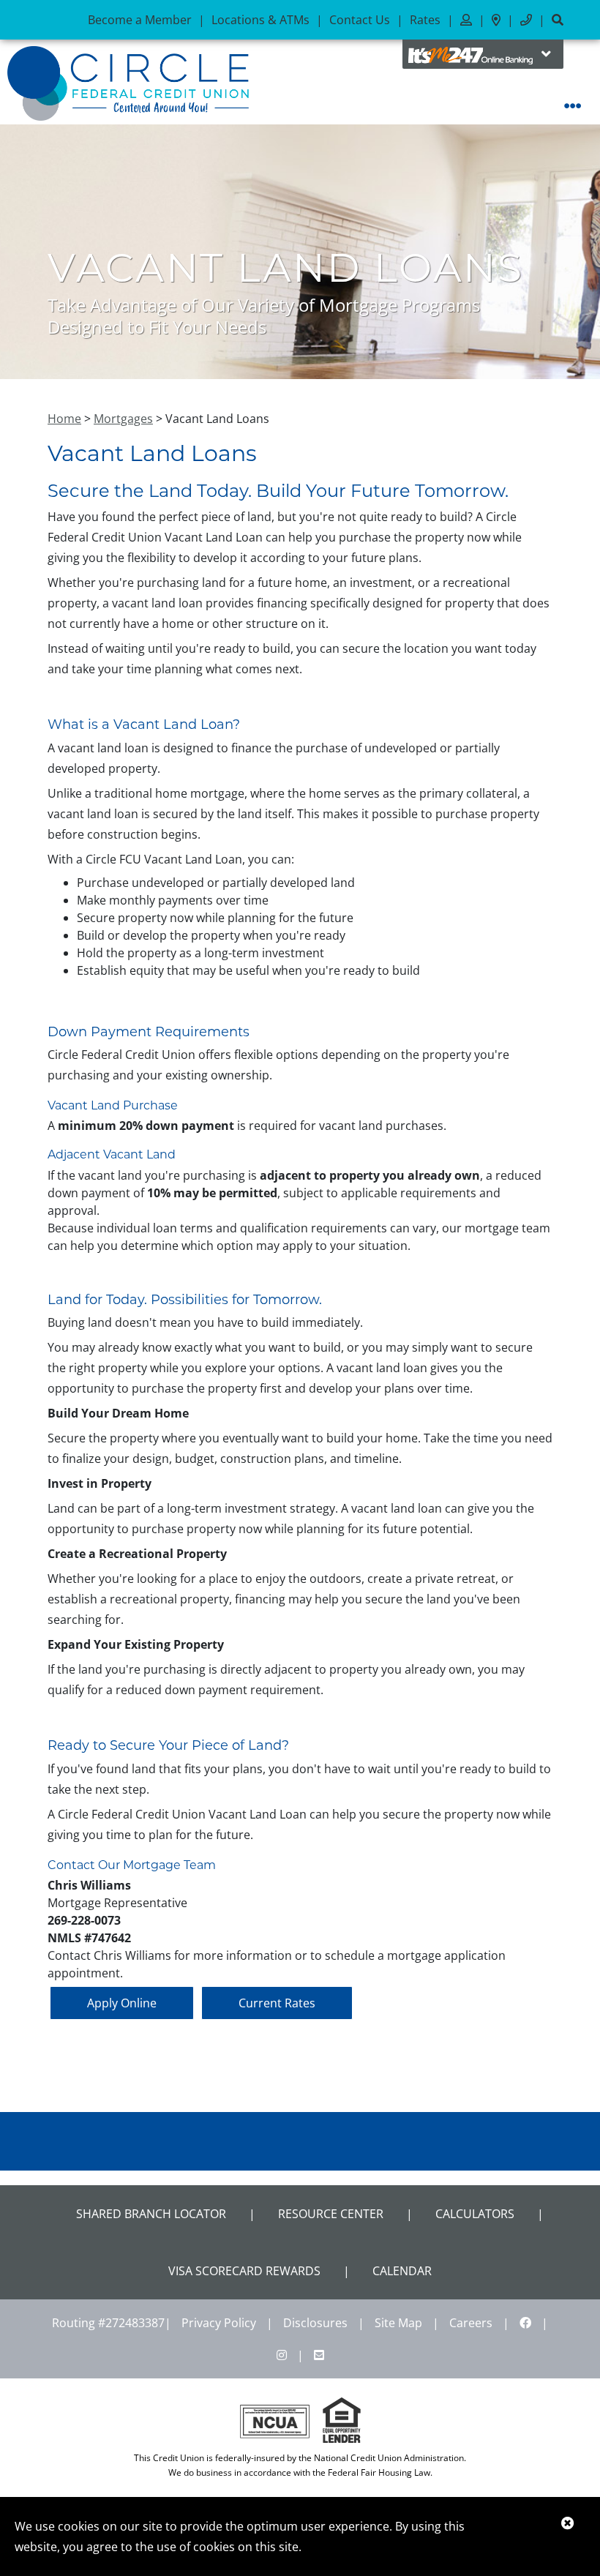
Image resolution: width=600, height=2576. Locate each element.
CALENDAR (402, 2271)
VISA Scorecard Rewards (244, 2271)
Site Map (398, 2323)
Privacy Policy (219, 2323)
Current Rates (277, 2003)
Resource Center (331, 2214)
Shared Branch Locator (151, 2214)
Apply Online (122, 2003)
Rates (425, 20)
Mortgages (123, 419)
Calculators (475, 2214)
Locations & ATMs (260, 20)
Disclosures (315, 2323)
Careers (471, 2323)
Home (64, 419)
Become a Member (140, 20)
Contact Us (360, 20)
